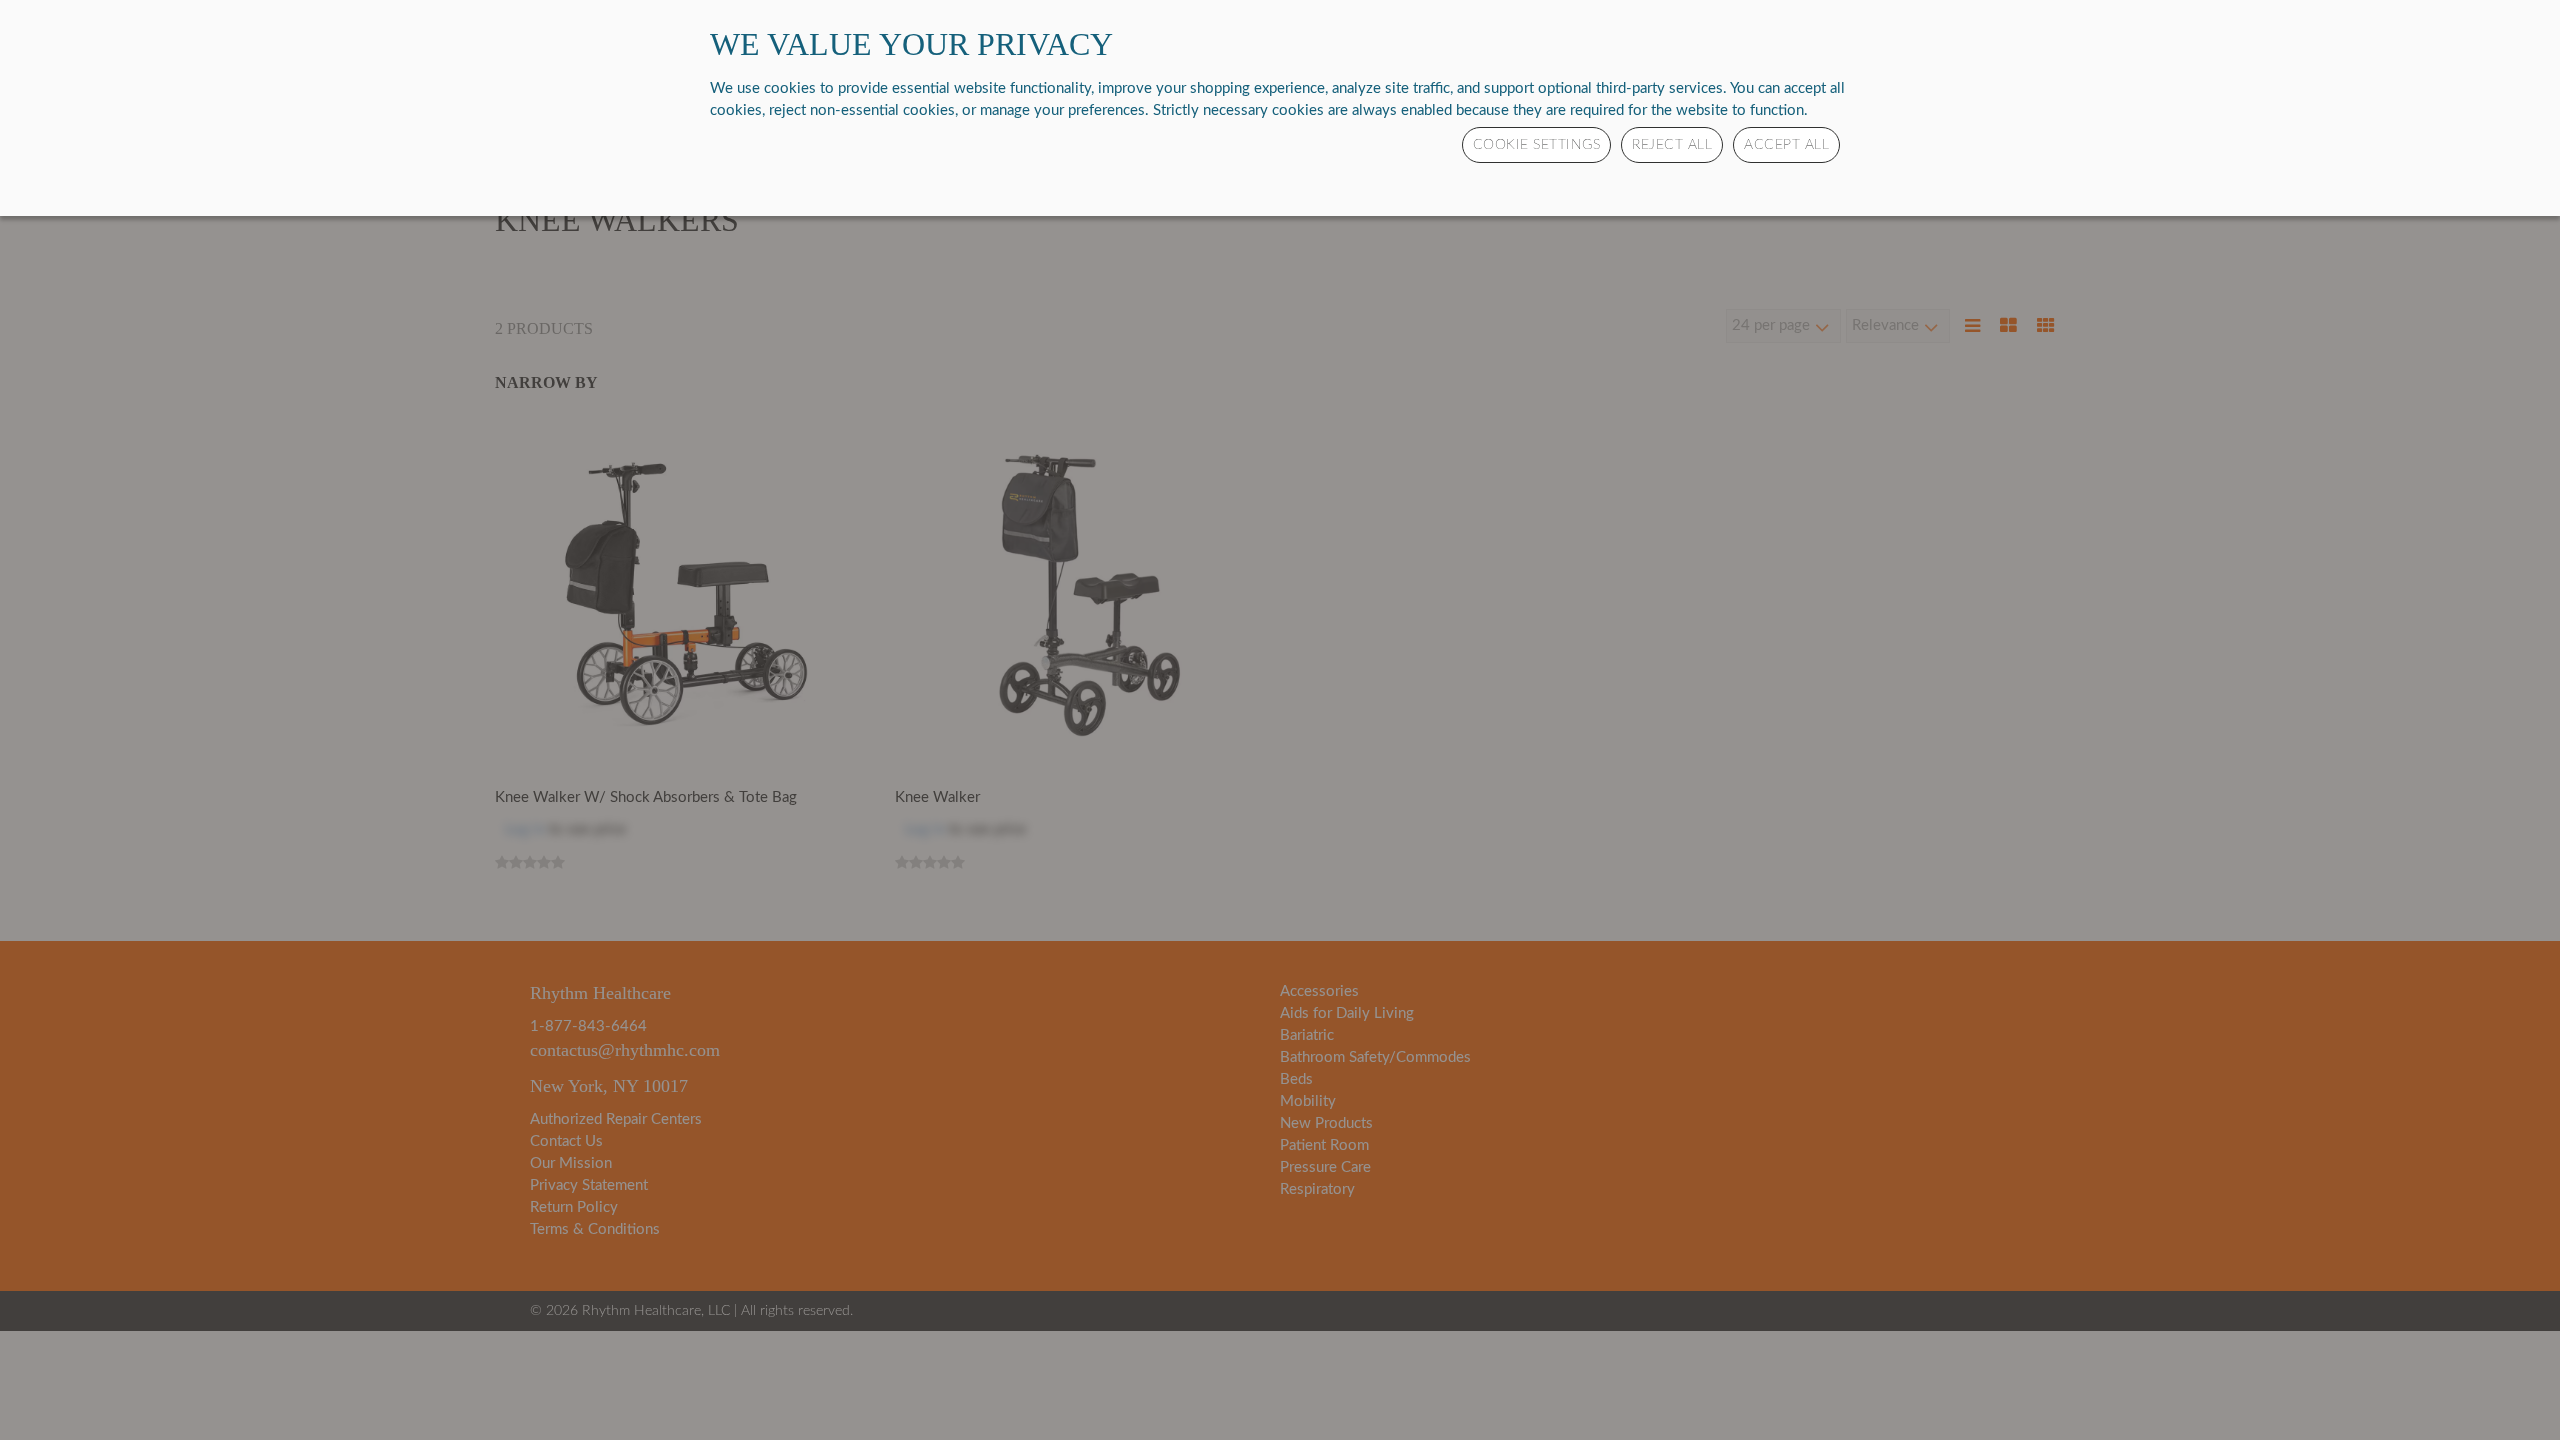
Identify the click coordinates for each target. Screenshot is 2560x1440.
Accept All (1786, 145)
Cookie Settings (1537, 145)
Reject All (1672, 145)
